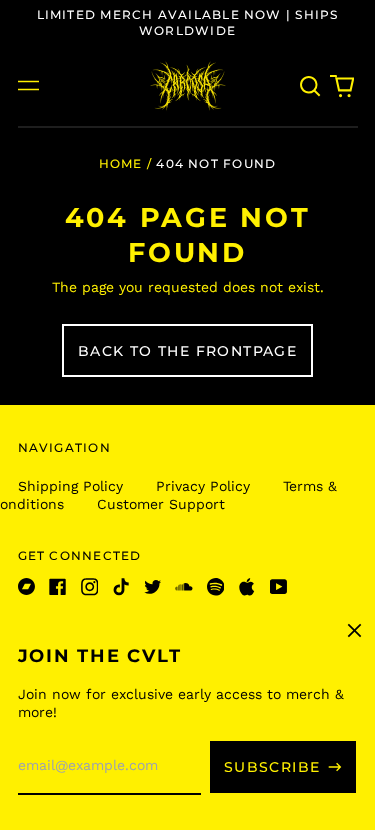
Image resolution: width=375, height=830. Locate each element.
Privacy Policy (203, 486)
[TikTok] (121, 587)
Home (121, 163)
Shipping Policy (70, 486)
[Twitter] (153, 587)
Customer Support (161, 504)
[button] (311, 86)
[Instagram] (90, 587)
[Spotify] (216, 587)
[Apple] (247, 587)
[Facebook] (58, 587)
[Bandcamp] (27, 587)
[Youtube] (279, 587)
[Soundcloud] (184, 587)
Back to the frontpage (187, 351)
